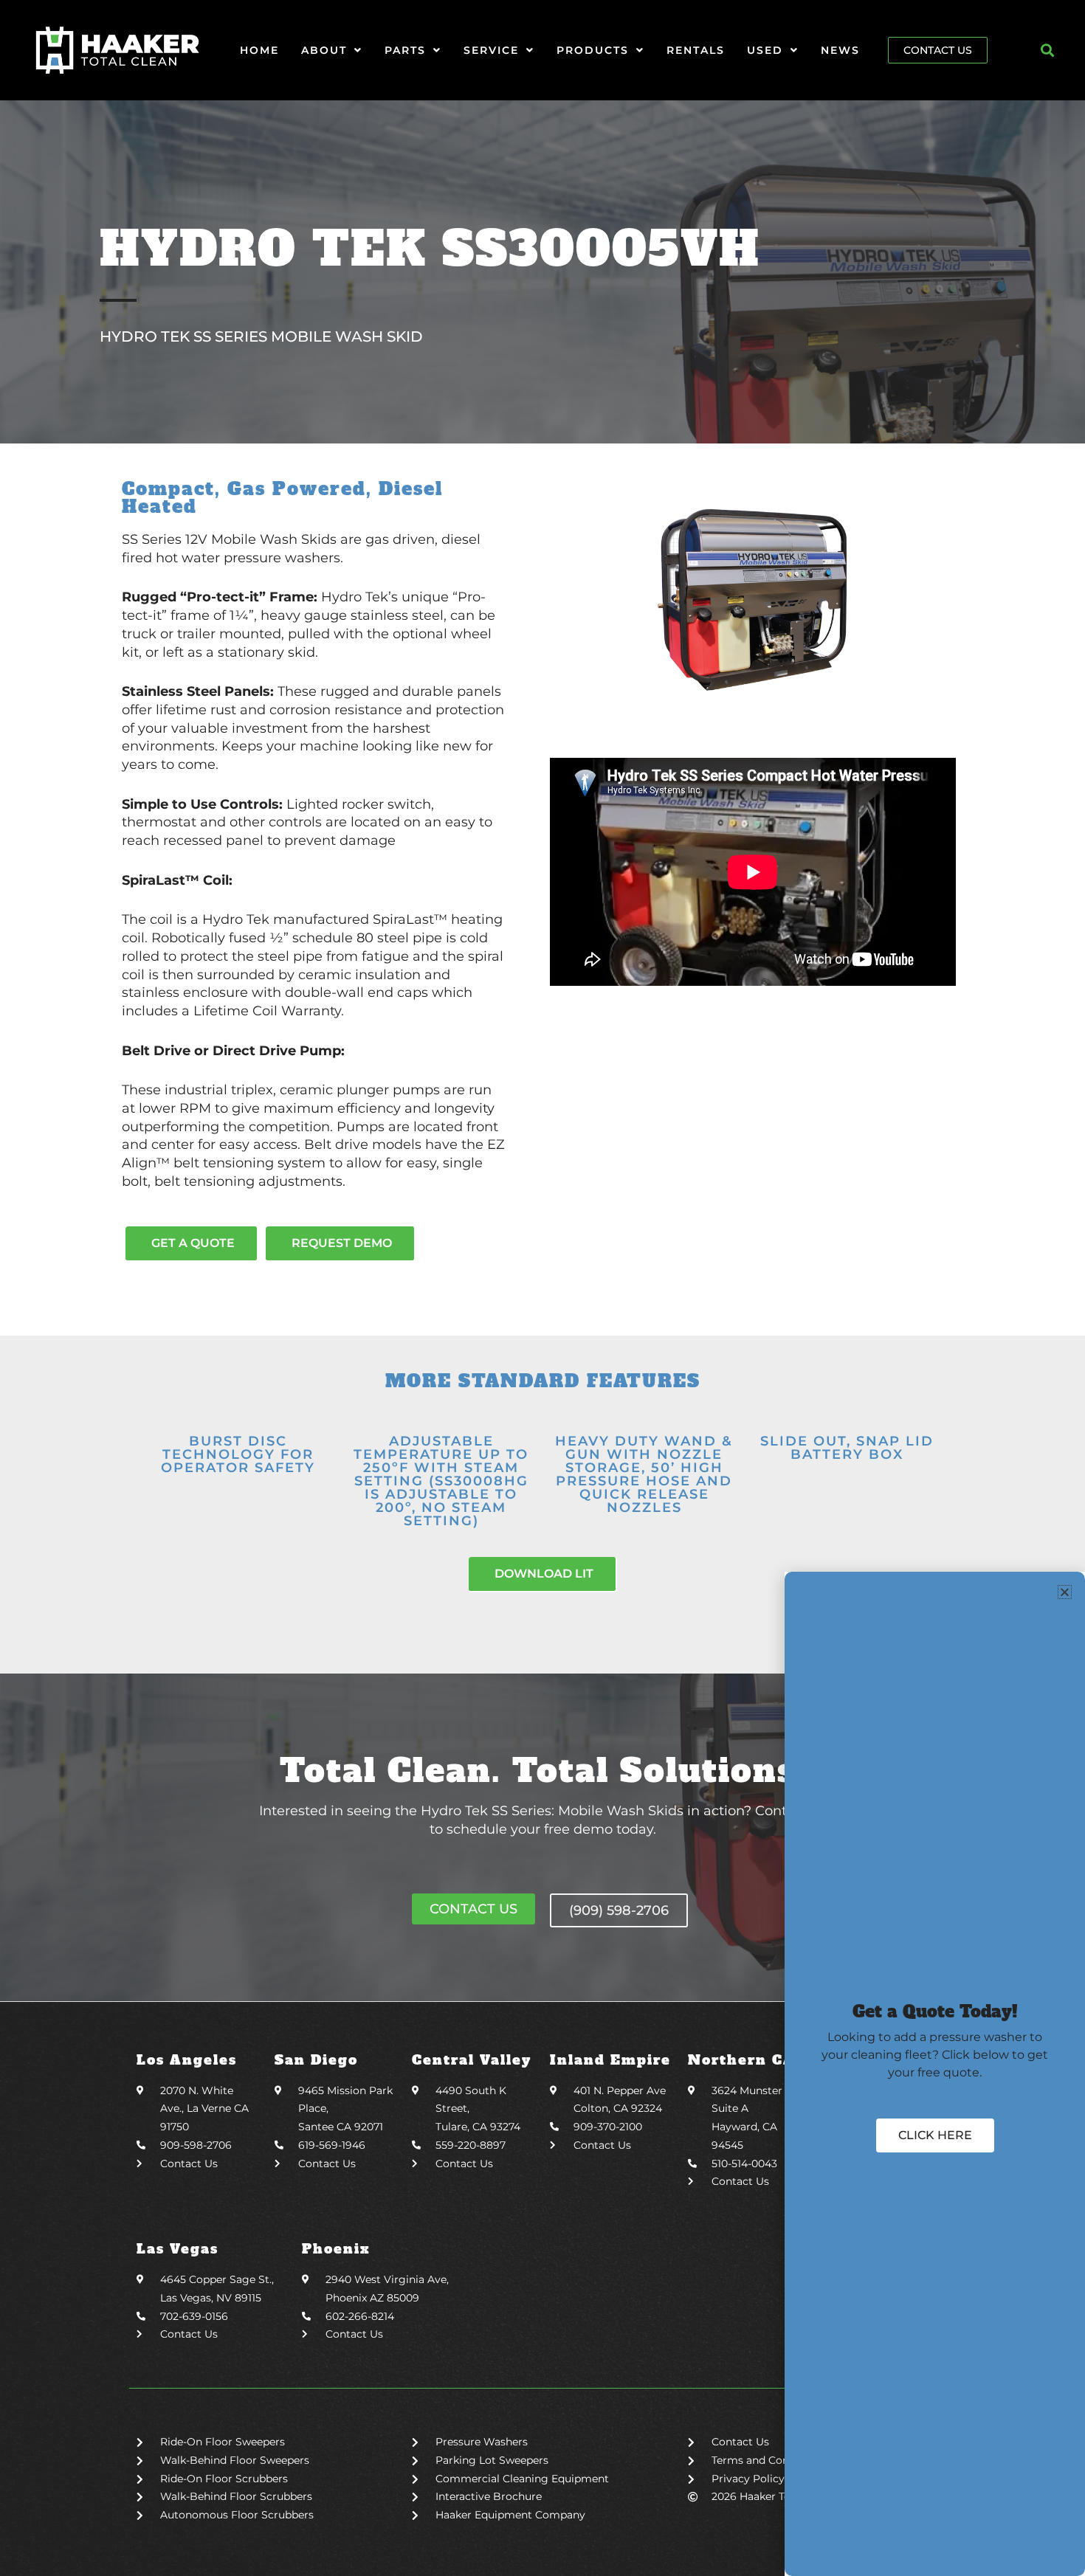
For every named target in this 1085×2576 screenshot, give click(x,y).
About (324, 50)
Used (765, 50)
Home (259, 50)
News (840, 50)
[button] (1048, 51)
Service (491, 50)
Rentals (696, 50)
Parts (405, 50)
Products (593, 50)
